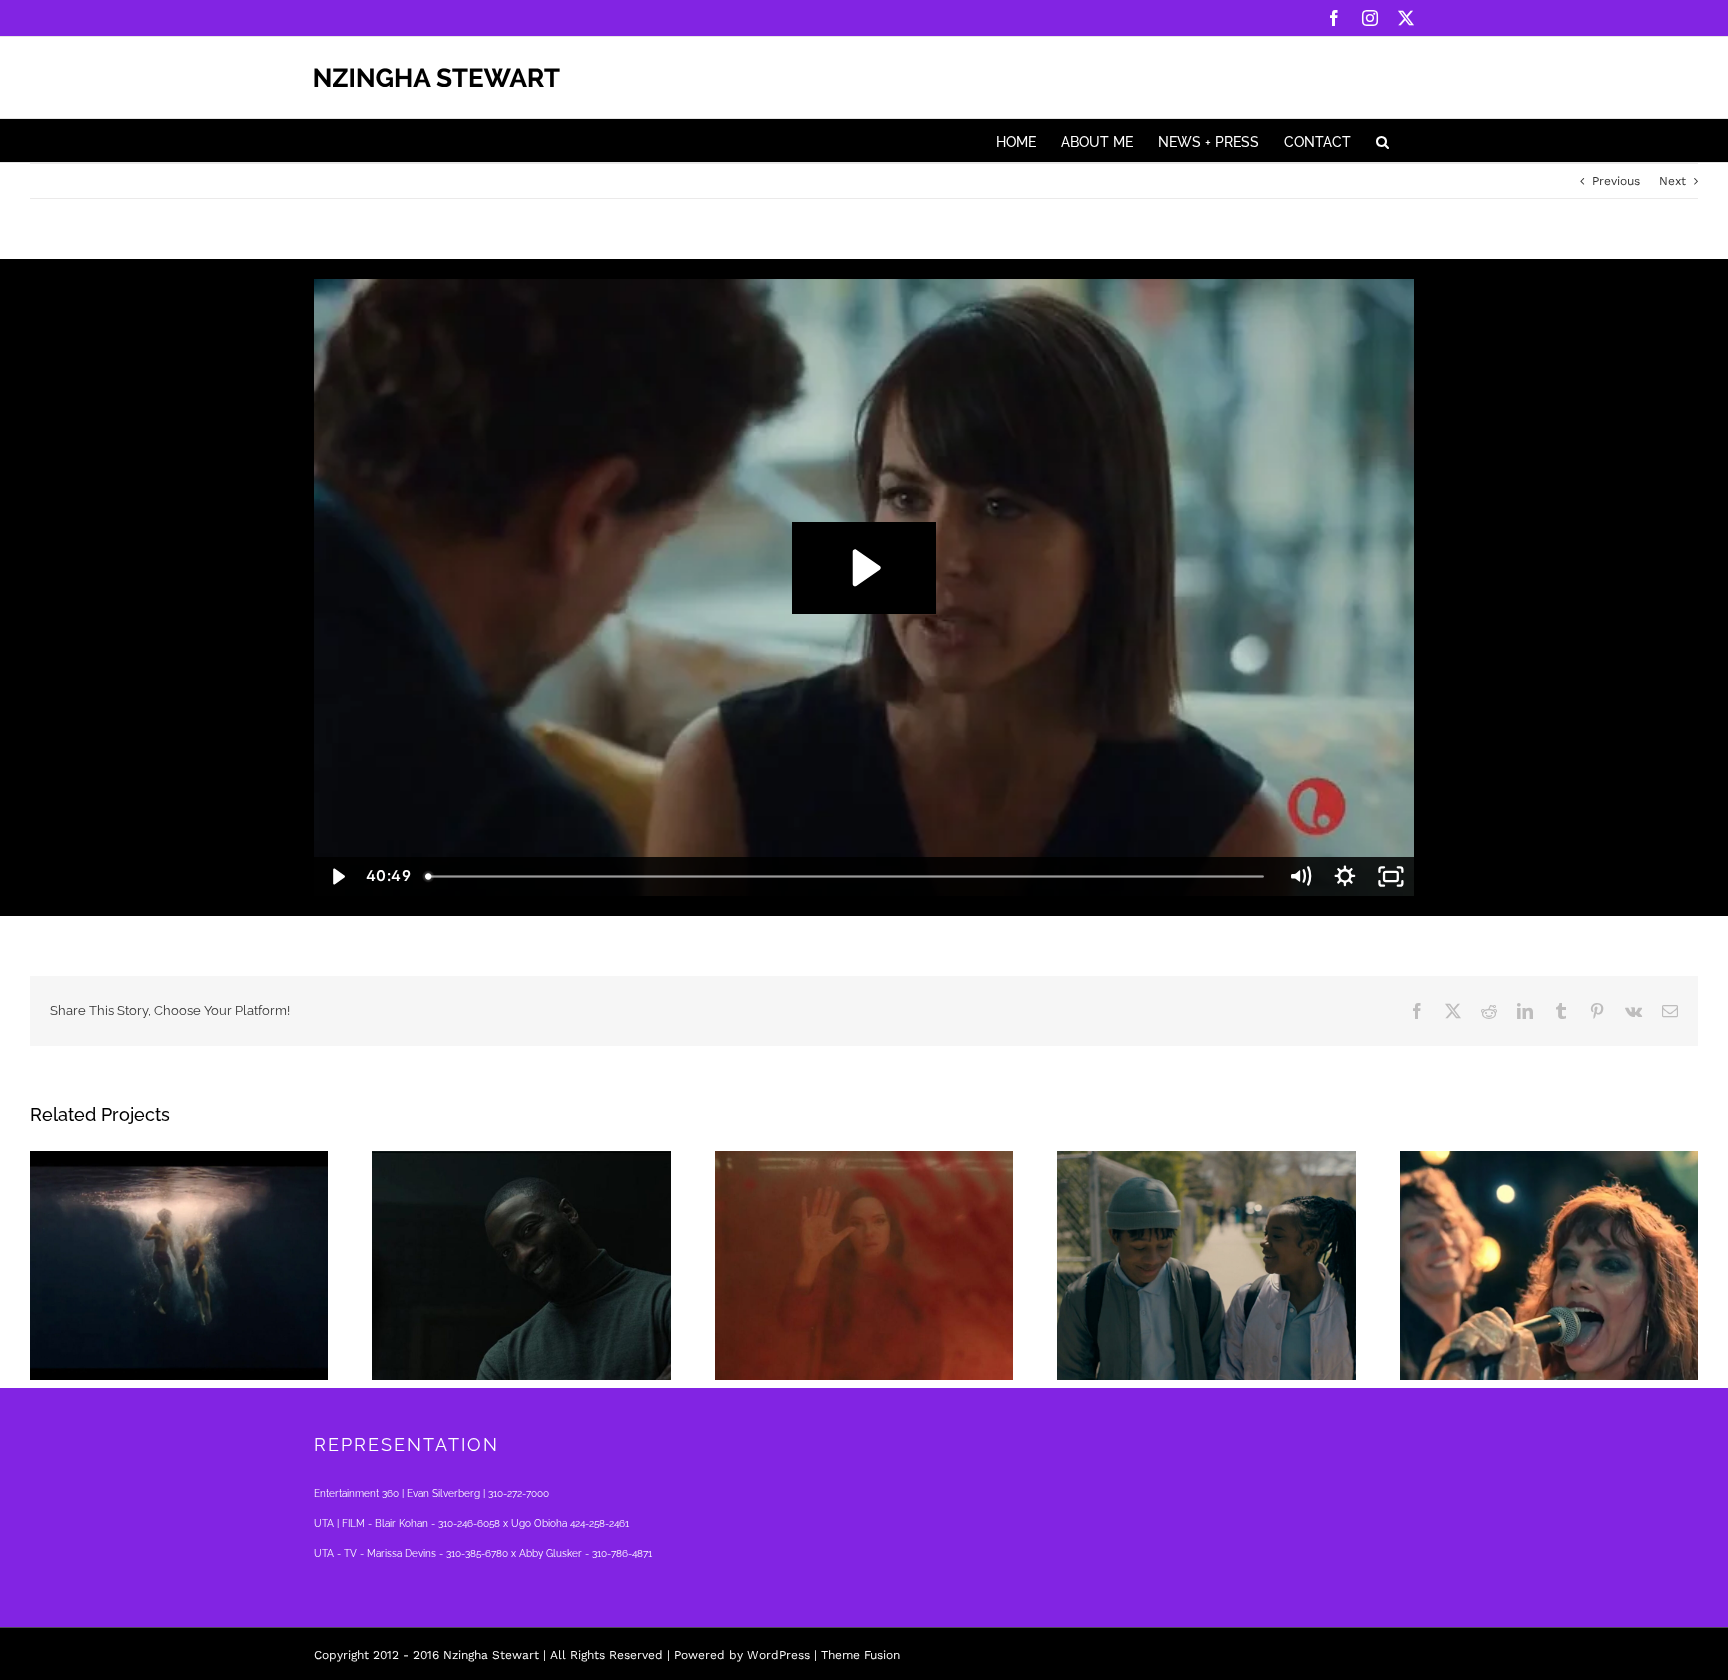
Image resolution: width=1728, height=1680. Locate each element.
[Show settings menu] (1345, 876)
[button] (1382, 140)
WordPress (778, 1655)
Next (1672, 181)
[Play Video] (337, 876)
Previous (1616, 181)
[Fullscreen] (1391, 876)
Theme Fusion (860, 1655)
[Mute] (1300, 876)
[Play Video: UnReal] (863, 568)
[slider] (847, 876)
